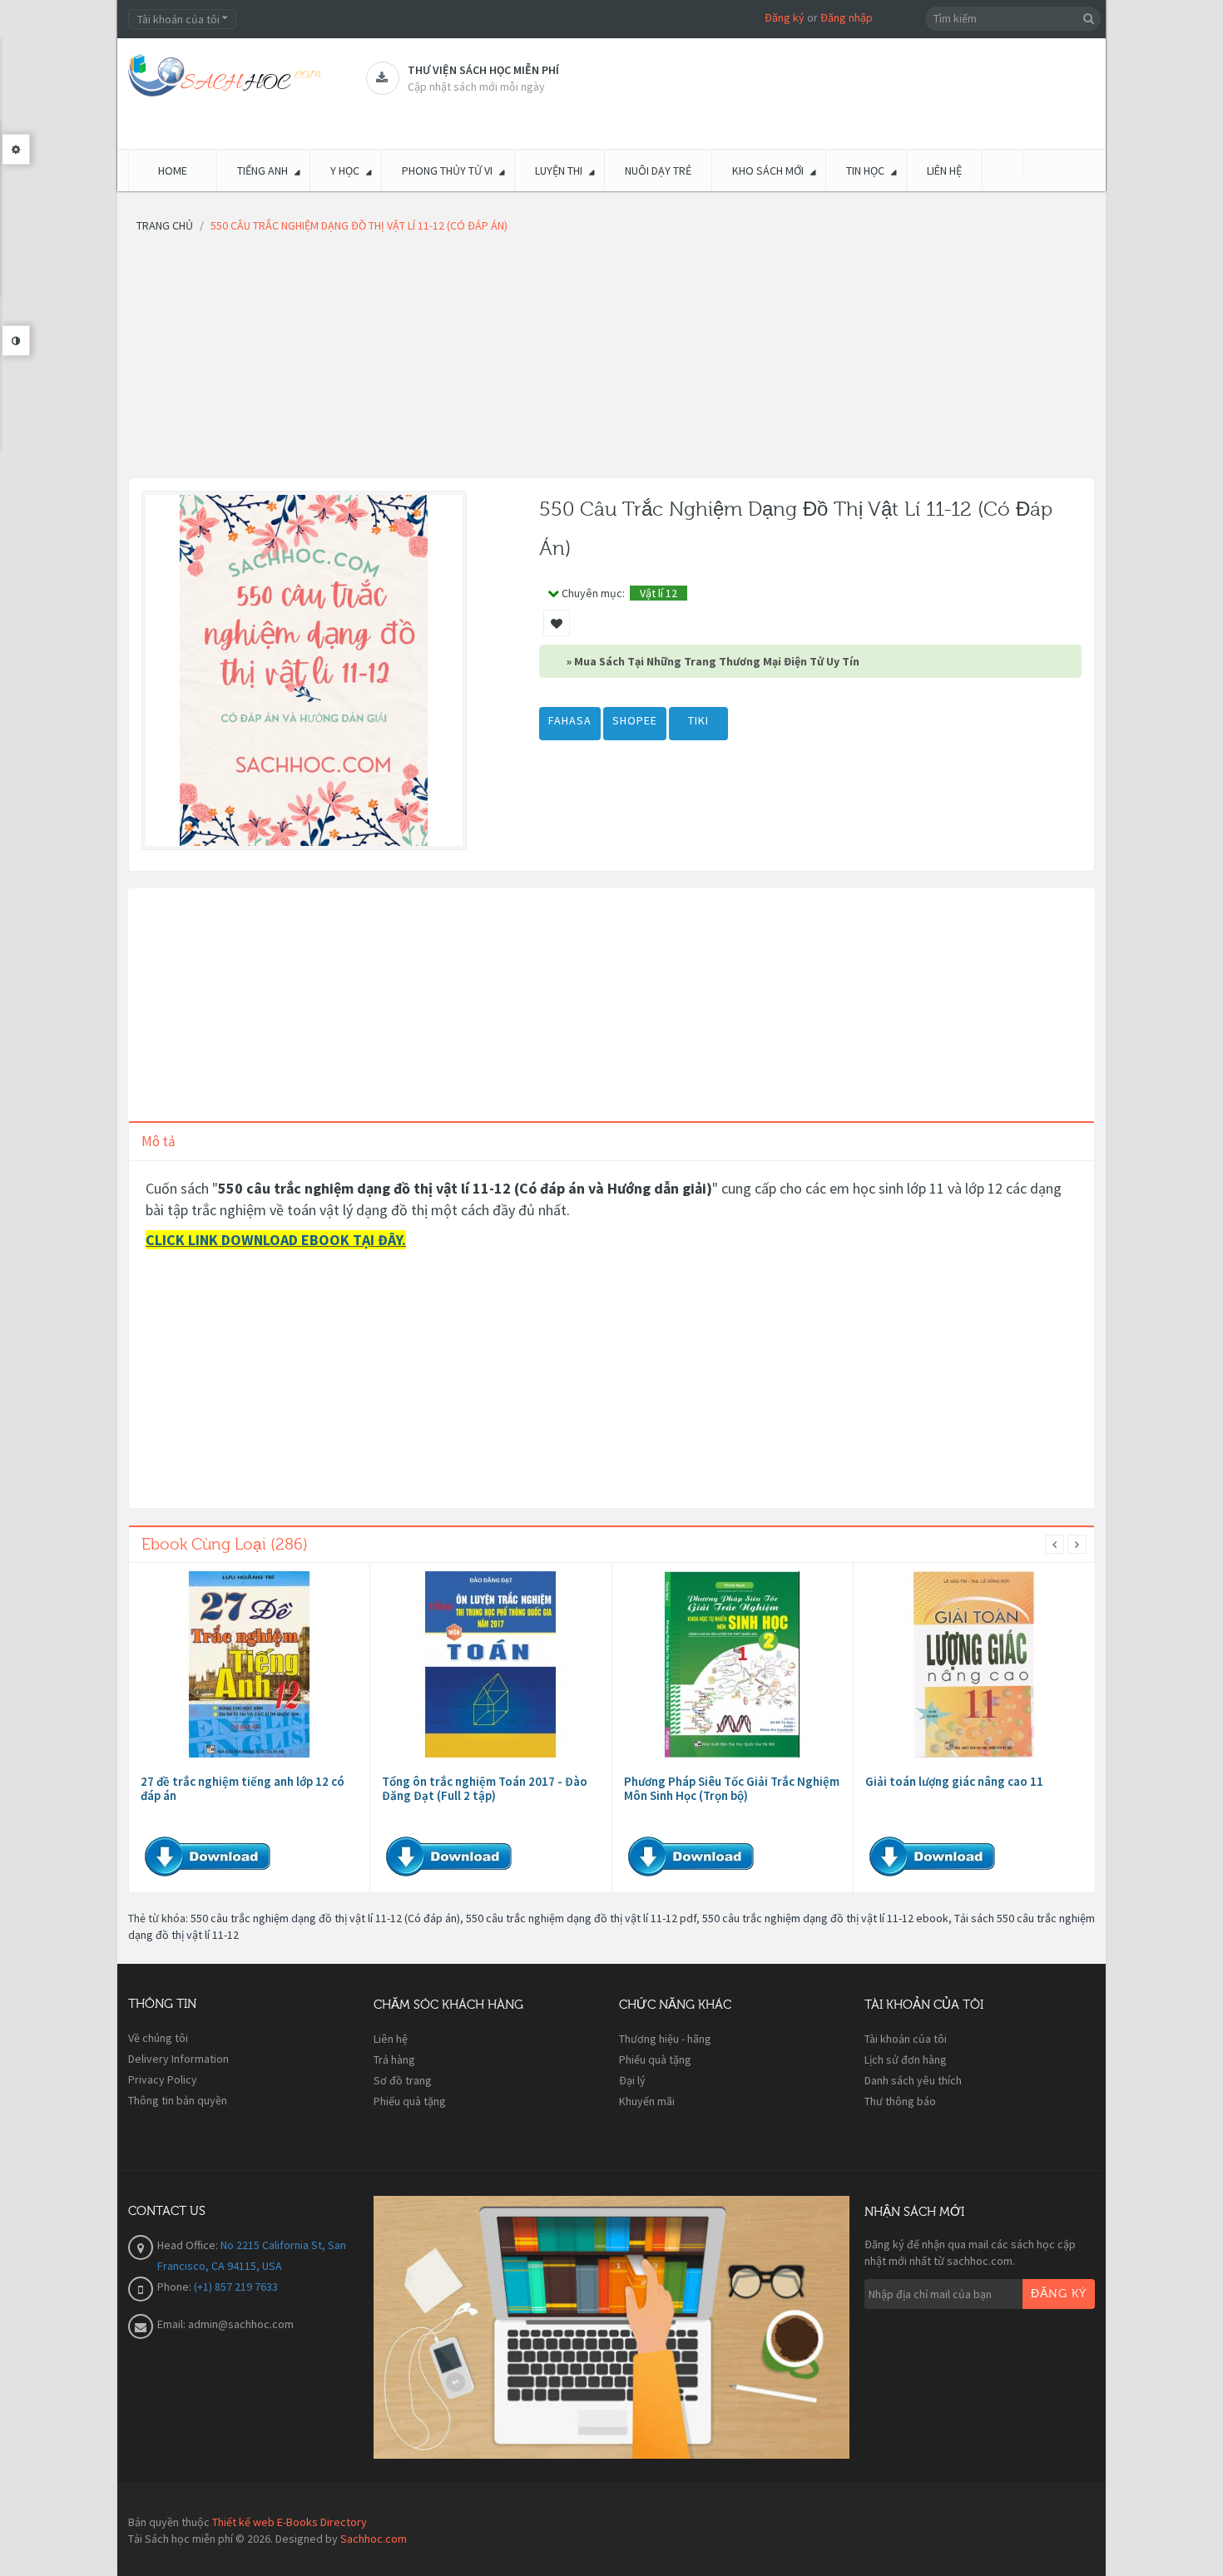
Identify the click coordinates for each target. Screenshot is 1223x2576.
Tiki (698, 720)
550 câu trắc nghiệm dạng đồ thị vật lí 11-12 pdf (581, 1918)
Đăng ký (785, 17)
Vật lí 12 (659, 593)
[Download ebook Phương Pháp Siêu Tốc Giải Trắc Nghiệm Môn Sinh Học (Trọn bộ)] (732, 1664)
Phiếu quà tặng (410, 2101)
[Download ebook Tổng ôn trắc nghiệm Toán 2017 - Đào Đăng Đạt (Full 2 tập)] (491, 1664)
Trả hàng (394, 2059)
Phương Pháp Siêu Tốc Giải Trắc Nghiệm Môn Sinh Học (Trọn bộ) (732, 1788)
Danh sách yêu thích (913, 2080)
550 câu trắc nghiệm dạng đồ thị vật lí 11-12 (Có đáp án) (325, 1918)
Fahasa (570, 720)
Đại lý (632, 2080)
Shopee (635, 720)
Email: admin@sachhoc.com (225, 2324)
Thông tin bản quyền (178, 2100)
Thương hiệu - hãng (665, 2039)
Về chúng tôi (158, 2038)
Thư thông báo (900, 2101)
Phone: (176, 2287)
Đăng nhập (847, 17)
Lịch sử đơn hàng (906, 2059)
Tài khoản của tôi (906, 2039)
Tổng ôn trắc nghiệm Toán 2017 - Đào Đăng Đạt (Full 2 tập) (485, 1788)
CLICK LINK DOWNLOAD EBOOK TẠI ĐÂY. (276, 1240)
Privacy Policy (163, 2079)
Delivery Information (178, 2059)
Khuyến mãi (647, 2101)
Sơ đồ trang (403, 2080)
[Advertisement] (611, 361)
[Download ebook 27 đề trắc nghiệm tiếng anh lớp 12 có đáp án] (250, 1664)
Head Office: (189, 2245)
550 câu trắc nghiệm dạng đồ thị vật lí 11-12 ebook (825, 1918)
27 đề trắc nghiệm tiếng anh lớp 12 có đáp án (243, 1788)
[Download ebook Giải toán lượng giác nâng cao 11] (974, 1664)
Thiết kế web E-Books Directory (290, 2522)
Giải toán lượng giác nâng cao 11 (954, 1781)
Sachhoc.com (374, 2539)
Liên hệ (391, 2039)
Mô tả (158, 1141)
